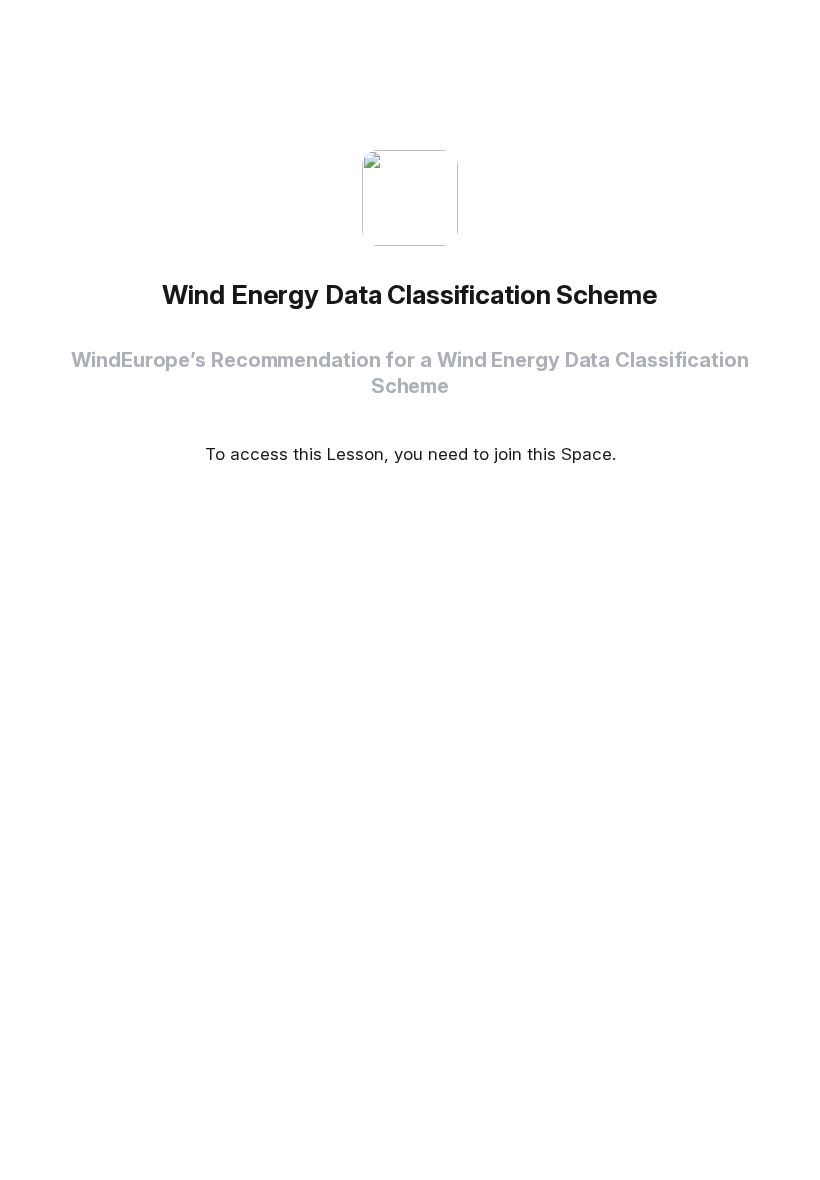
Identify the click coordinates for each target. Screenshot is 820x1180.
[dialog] (410, 590)
